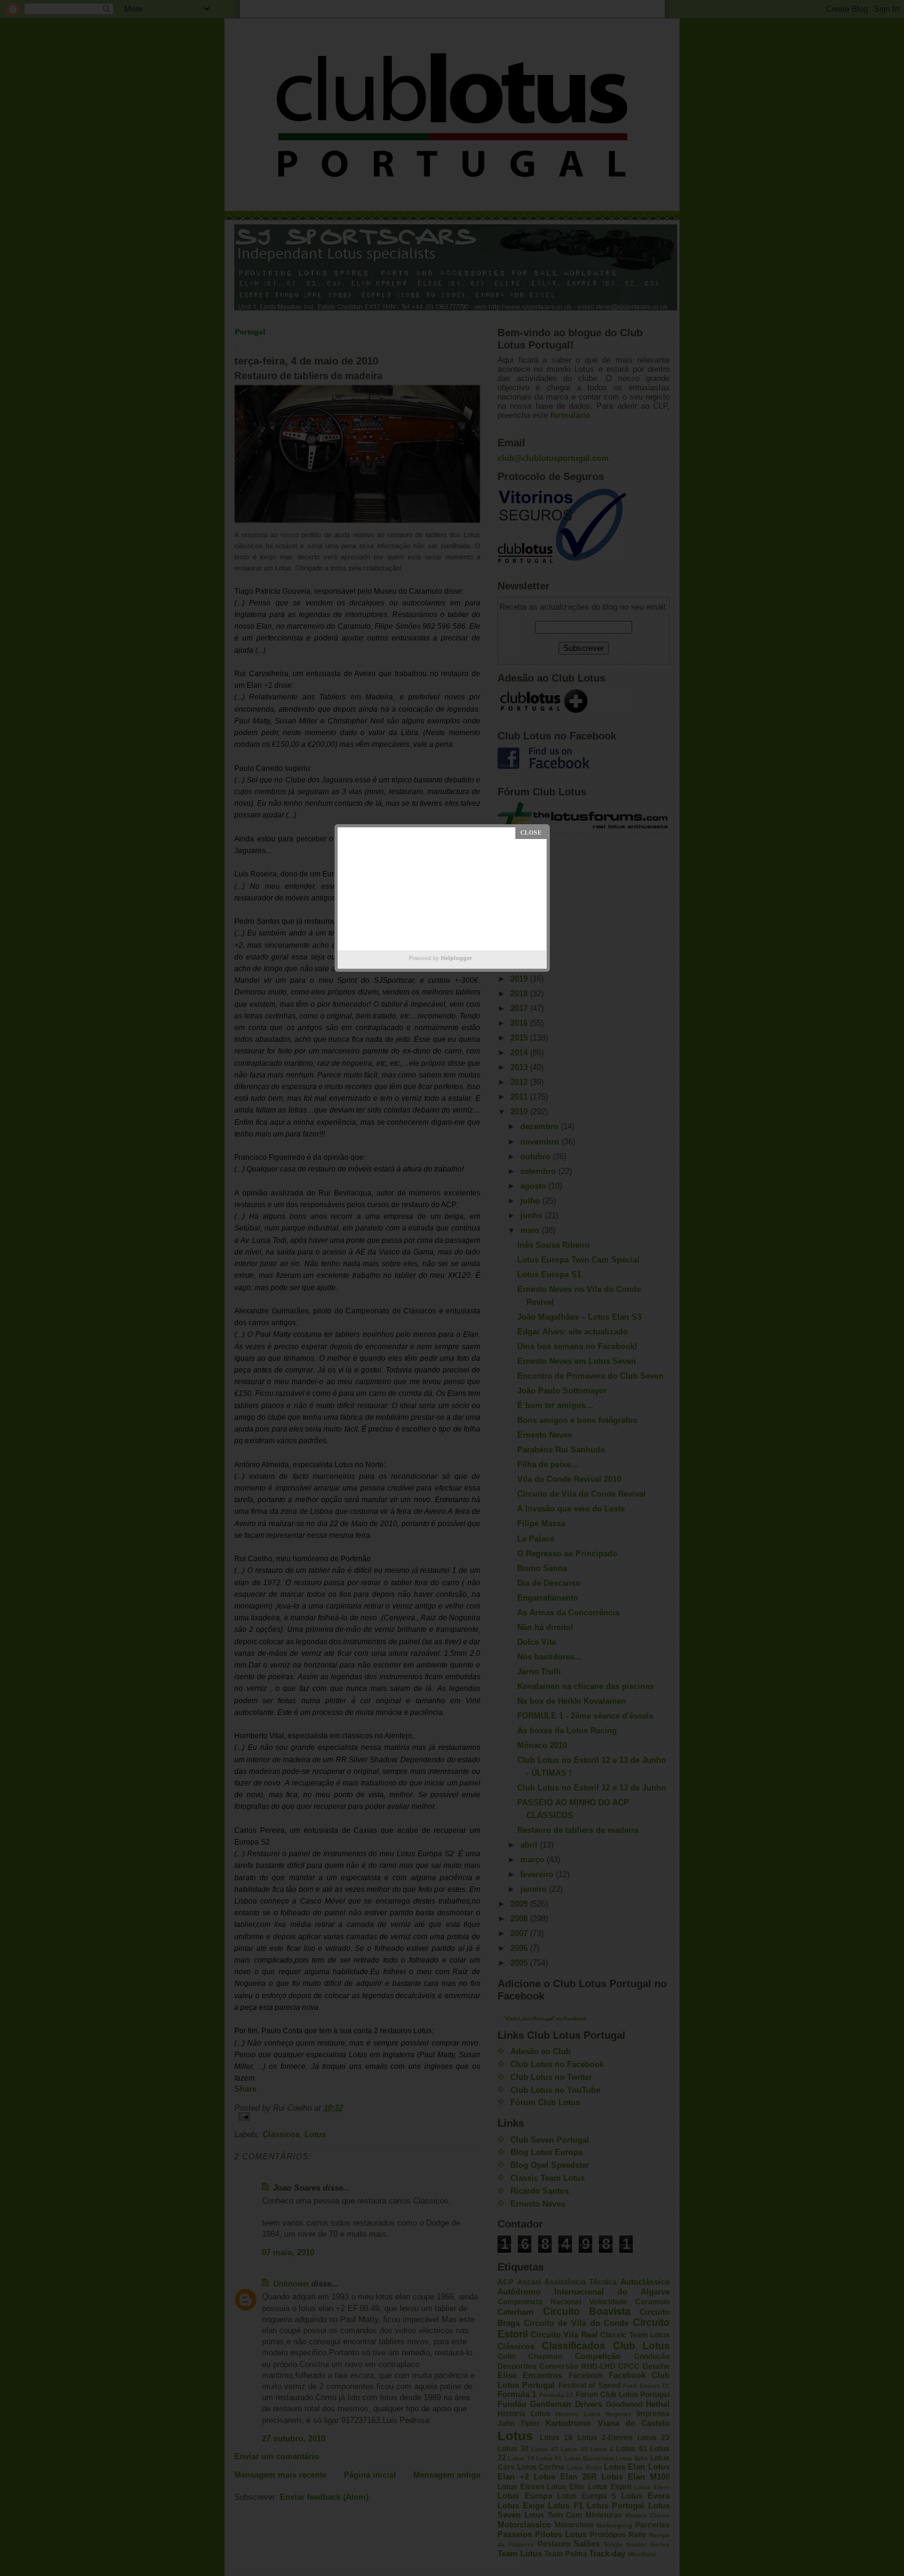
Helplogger (457, 958)
